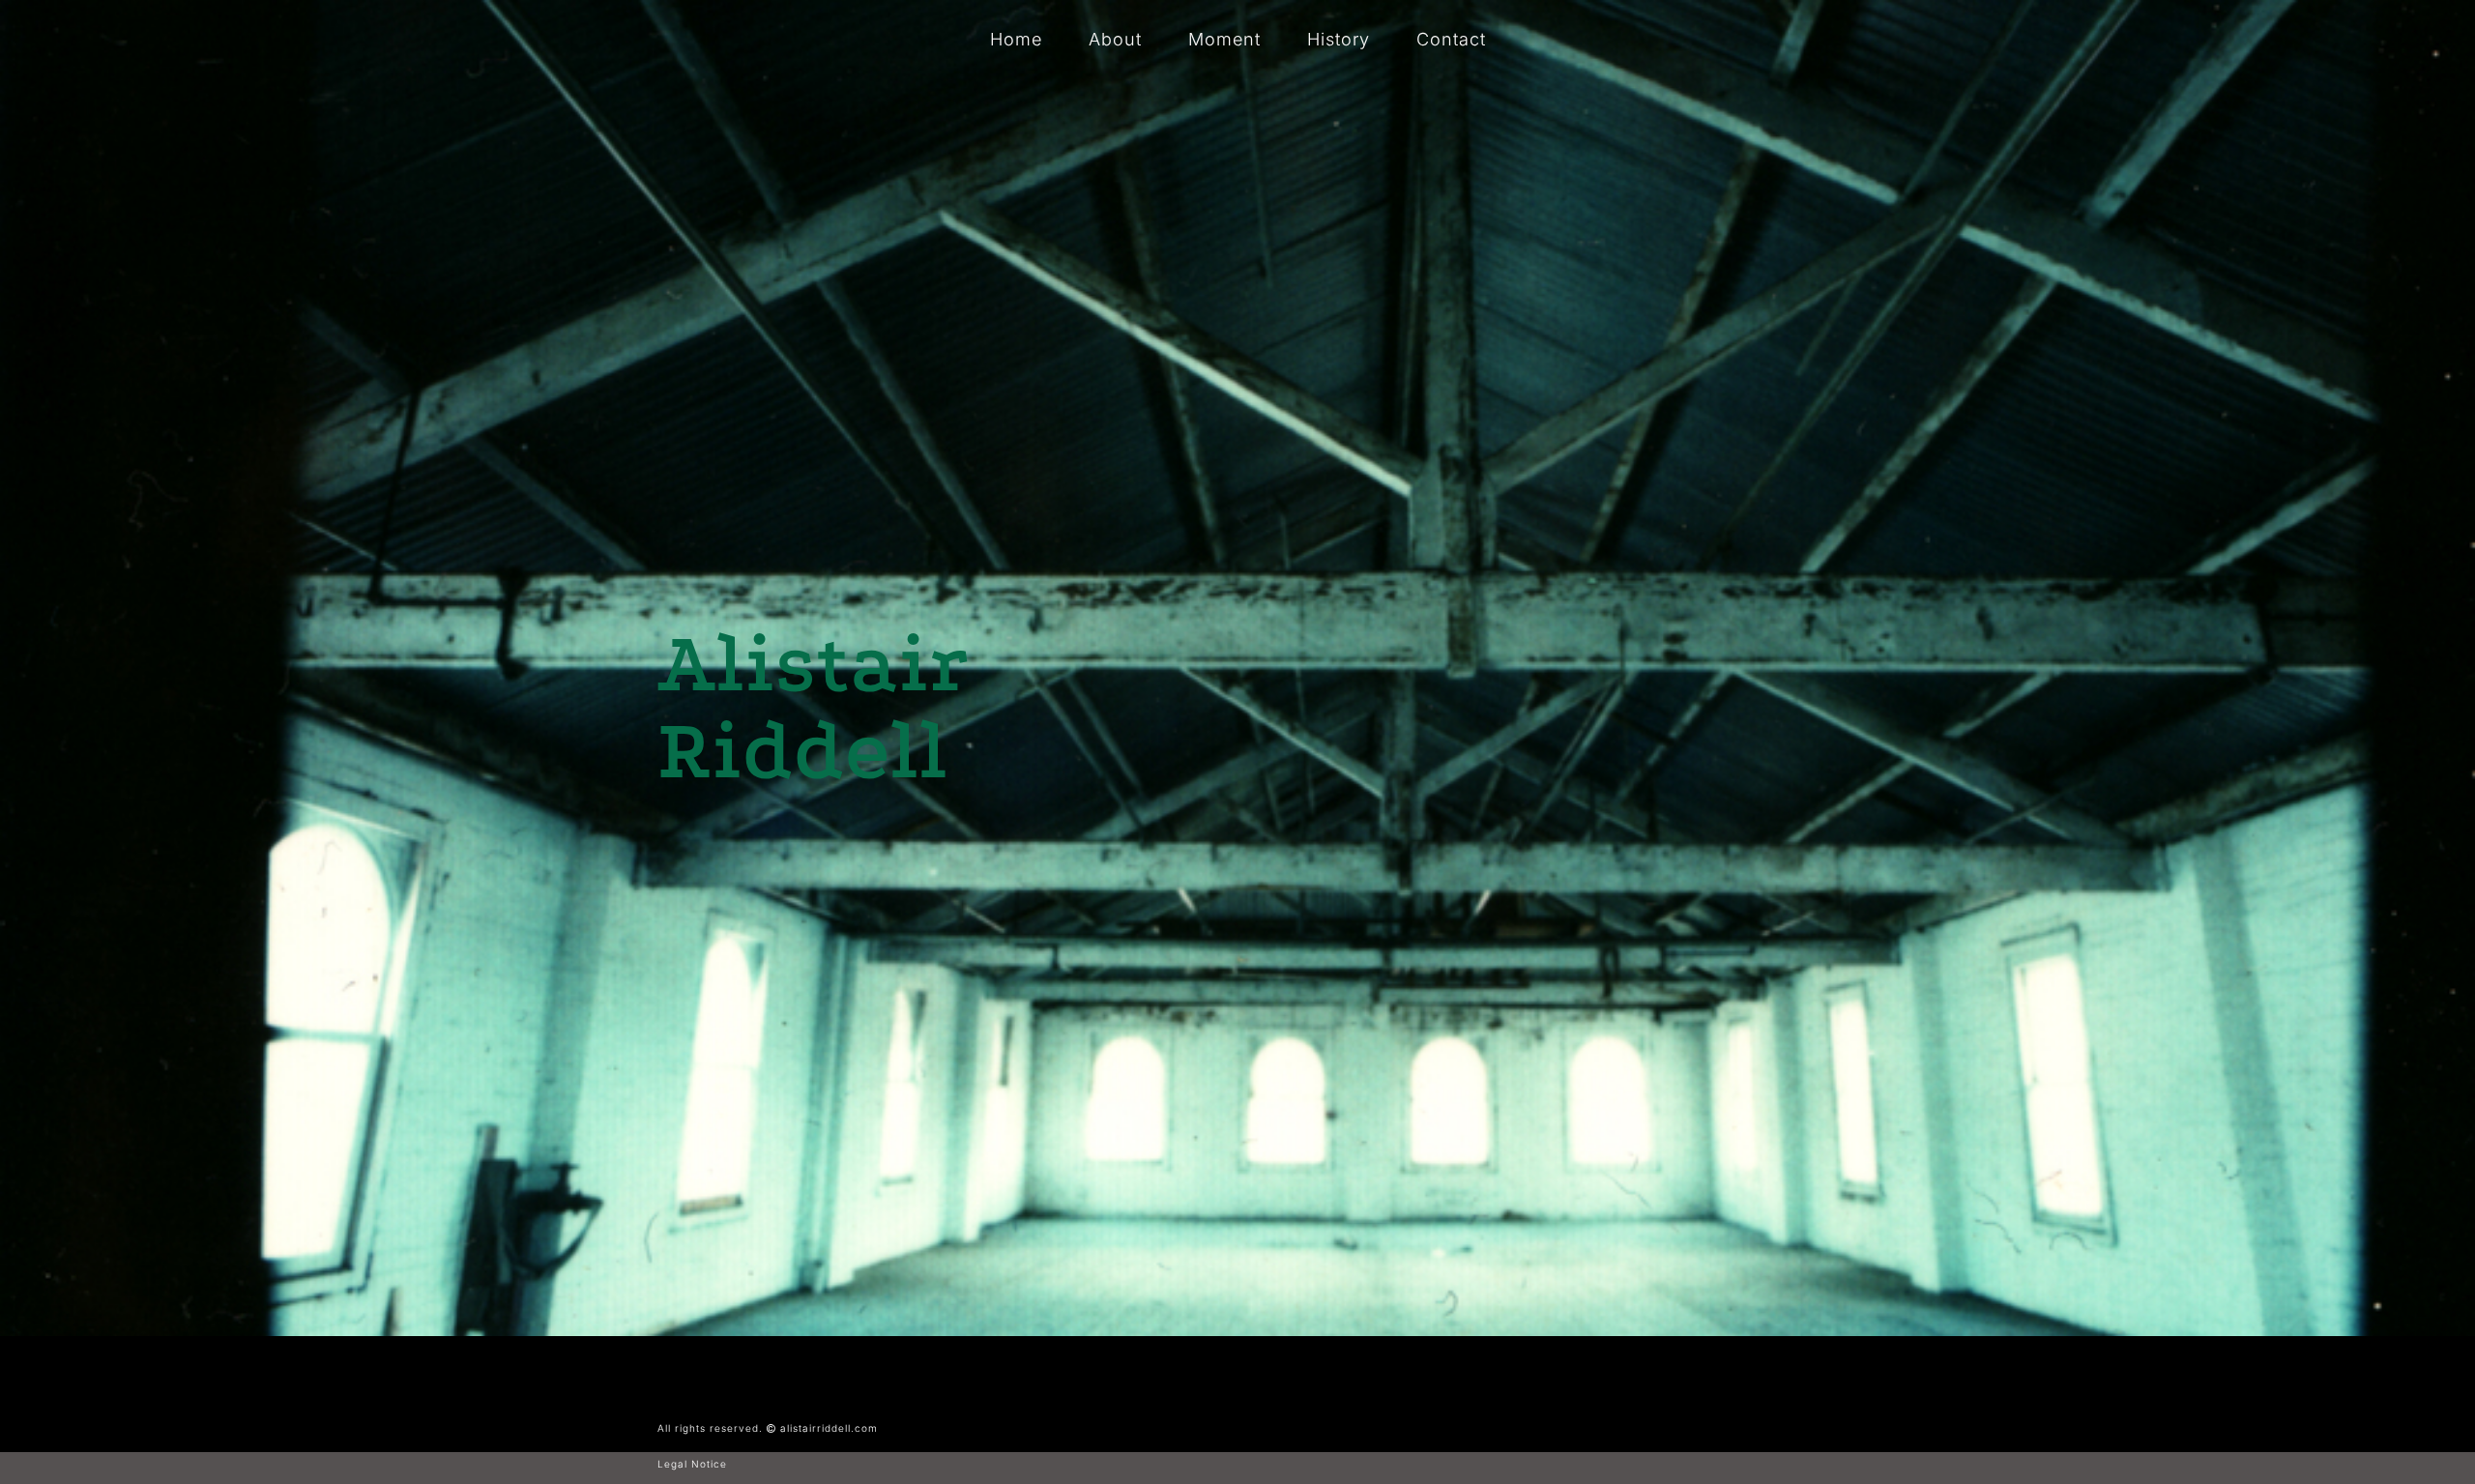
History (1339, 39)
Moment (1224, 39)
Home (1016, 39)
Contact (1451, 39)
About (1115, 39)
